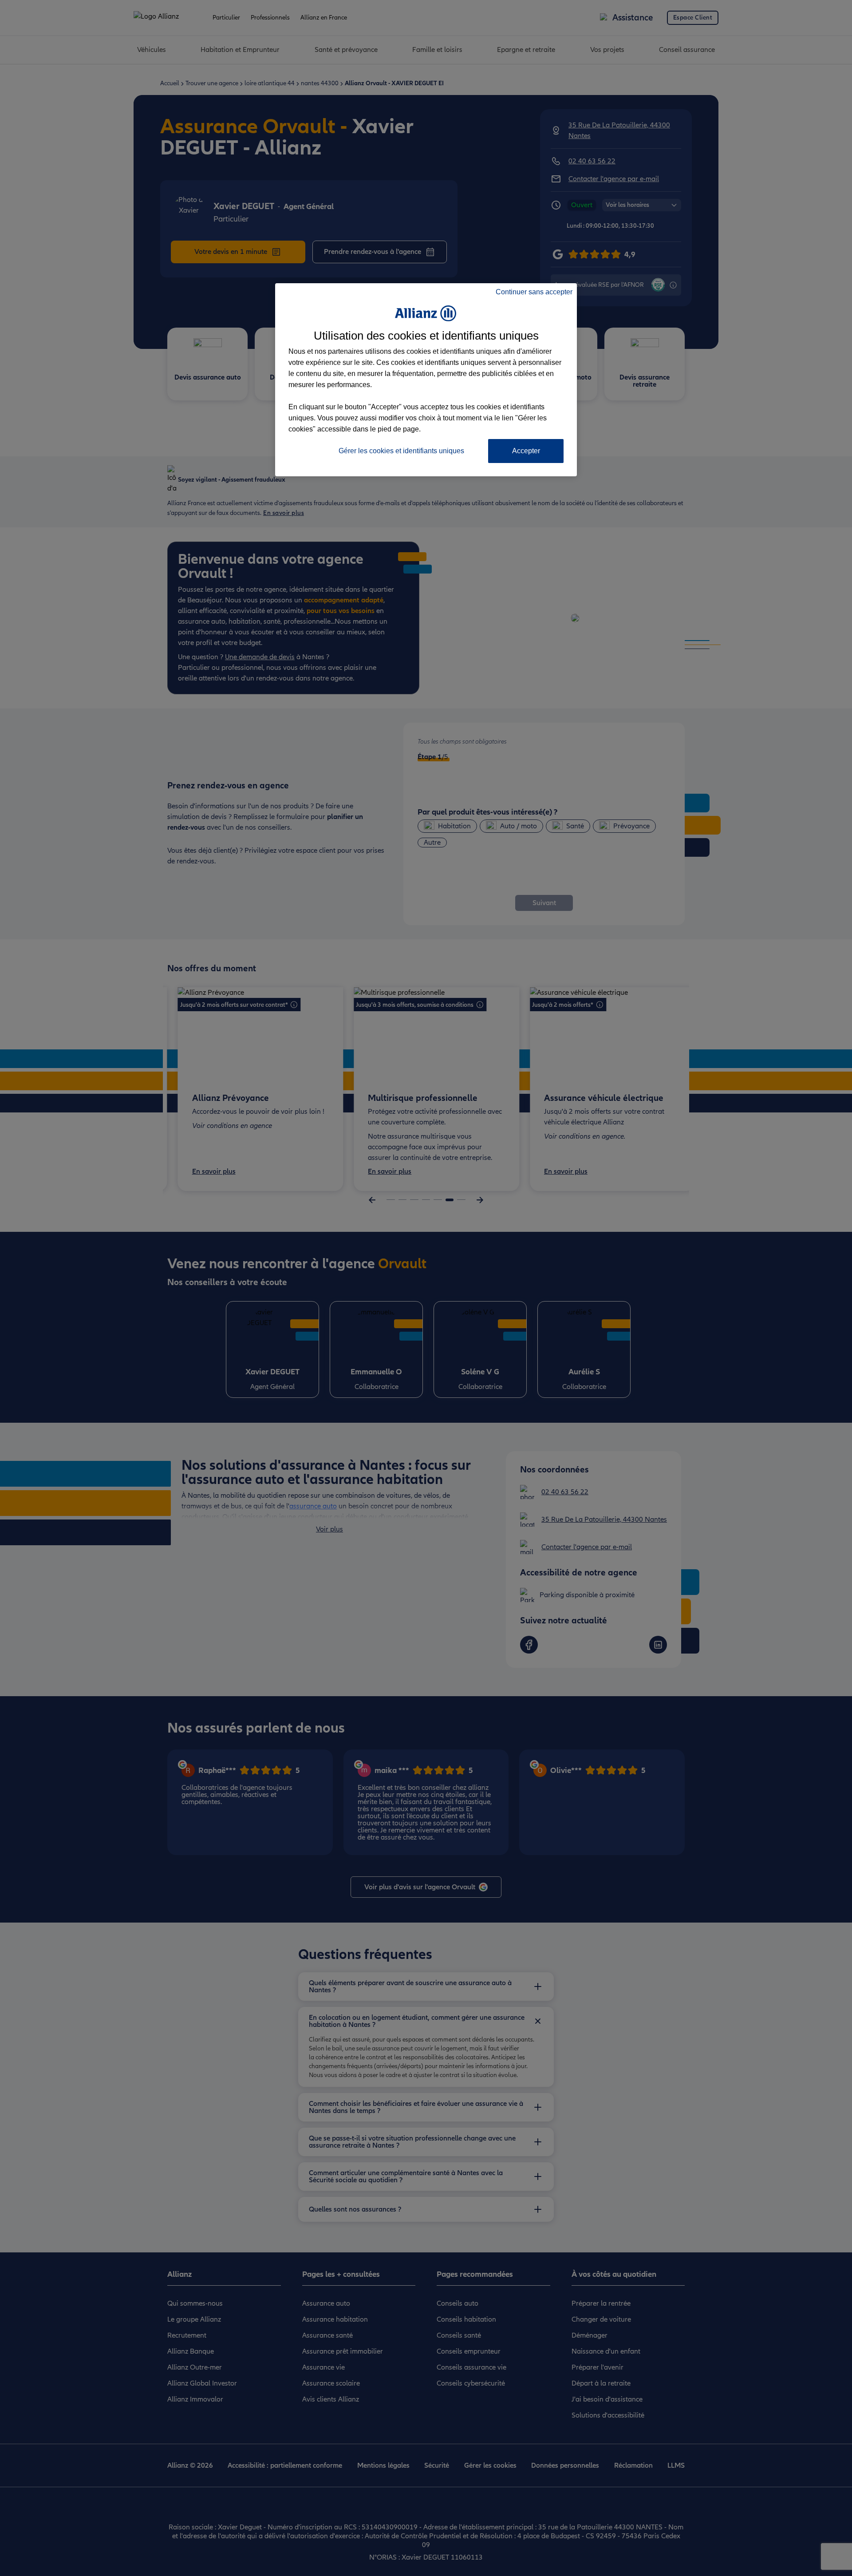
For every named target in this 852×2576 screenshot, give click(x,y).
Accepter (526, 451)
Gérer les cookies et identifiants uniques (401, 451)
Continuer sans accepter (534, 292)
